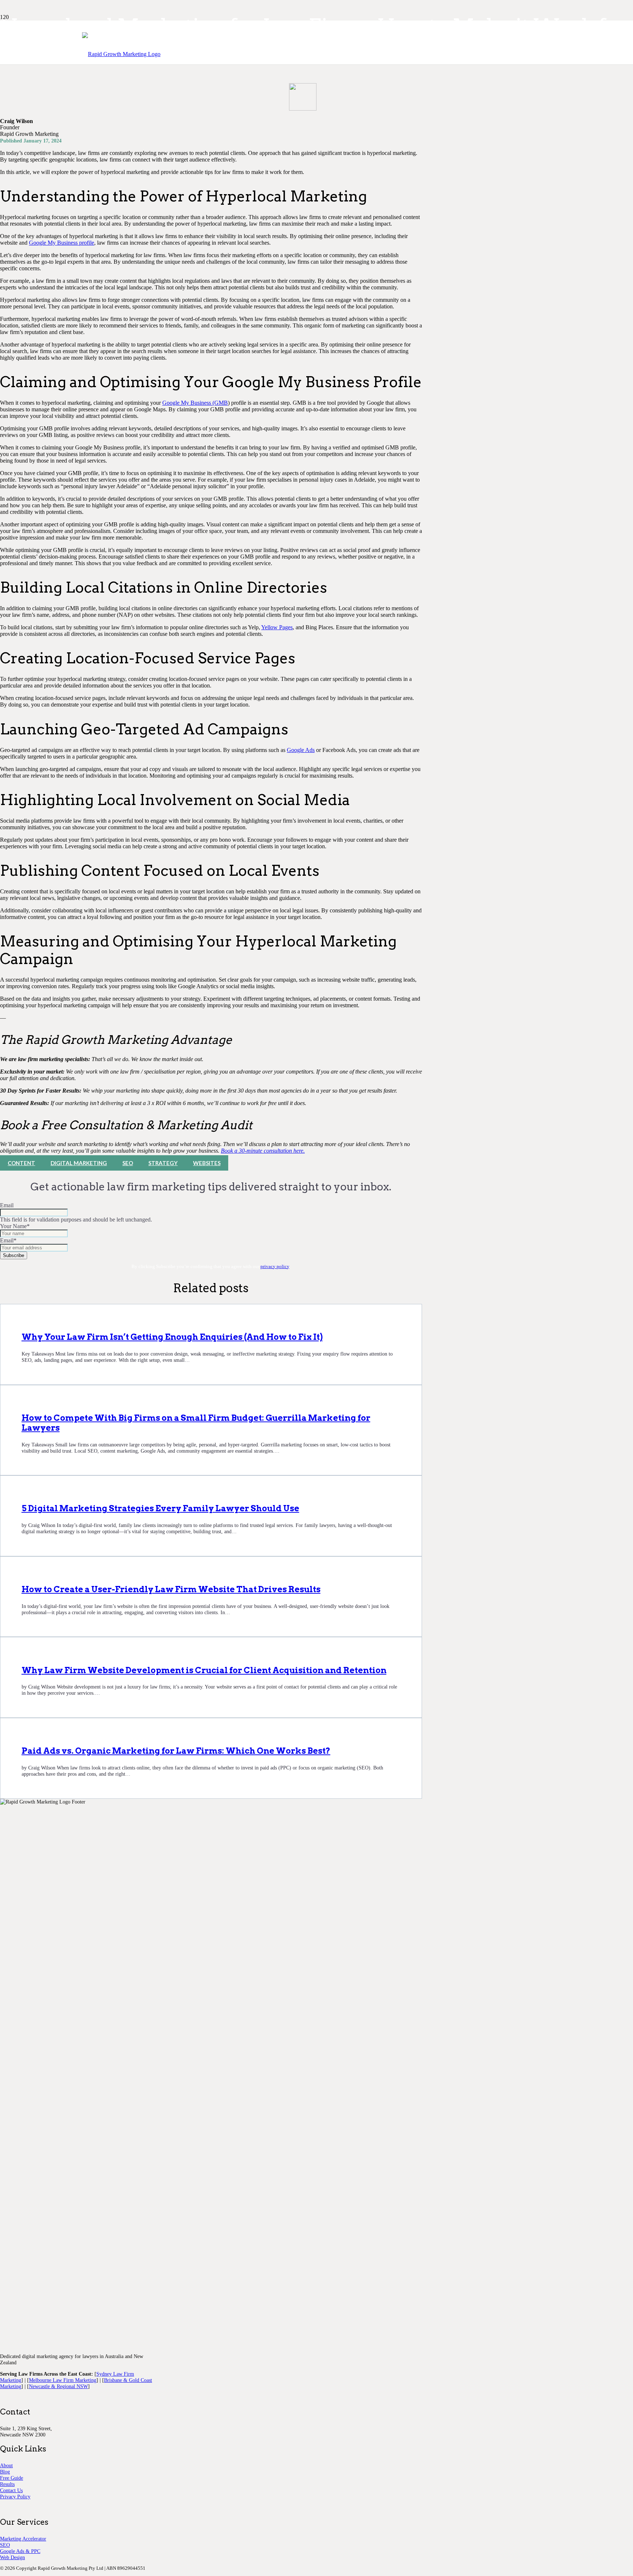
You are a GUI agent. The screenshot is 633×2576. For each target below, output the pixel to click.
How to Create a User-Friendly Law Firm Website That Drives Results (171, 1589)
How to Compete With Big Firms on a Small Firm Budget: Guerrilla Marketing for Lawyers (196, 1423)
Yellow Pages (277, 627)
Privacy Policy (15, 2497)
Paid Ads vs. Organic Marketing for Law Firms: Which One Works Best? (176, 1751)
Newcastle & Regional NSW (58, 2386)
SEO (5, 2545)
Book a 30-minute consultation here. (263, 1151)
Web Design (12, 2557)
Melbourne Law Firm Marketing (63, 2380)
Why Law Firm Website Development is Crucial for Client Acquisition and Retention (204, 1670)
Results (7, 2484)
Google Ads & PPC (20, 2551)
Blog (5, 2472)
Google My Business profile (62, 243)
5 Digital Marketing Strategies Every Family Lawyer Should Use (160, 1508)
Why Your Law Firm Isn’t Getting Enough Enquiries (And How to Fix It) (172, 1337)
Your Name (15, 1226)
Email (7, 1205)
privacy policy (275, 1267)
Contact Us (11, 2490)
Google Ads (301, 750)
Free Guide (12, 2478)
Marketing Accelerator (23, 2539)
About (6, 2465)
